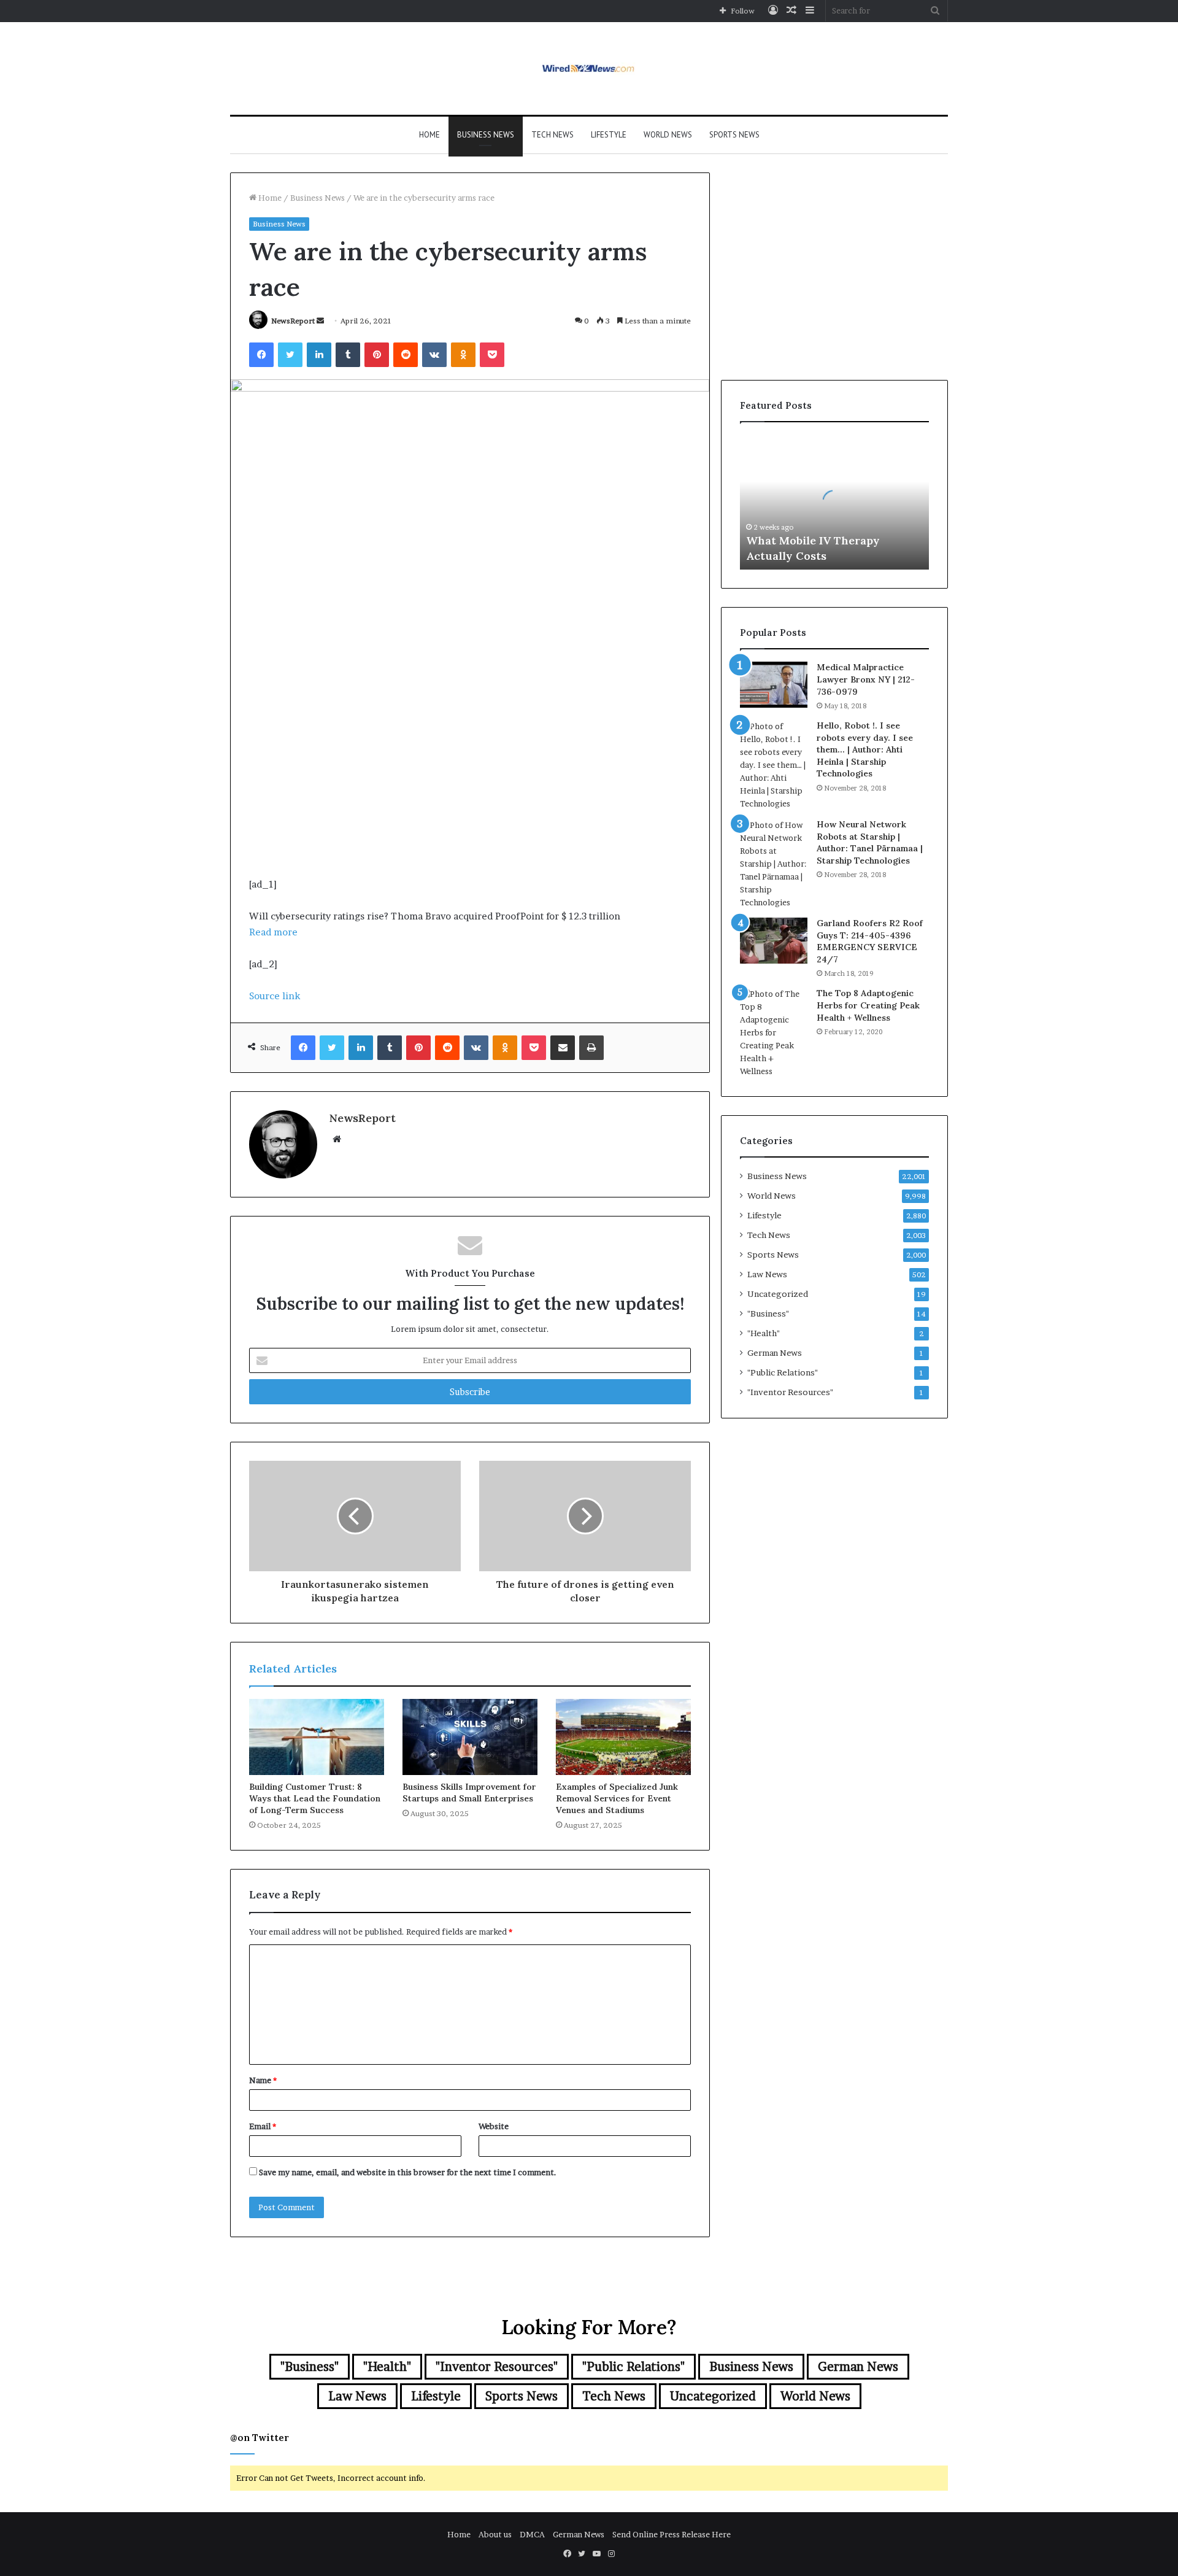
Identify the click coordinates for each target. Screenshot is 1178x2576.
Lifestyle (609, 135)
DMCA (532, 2534)
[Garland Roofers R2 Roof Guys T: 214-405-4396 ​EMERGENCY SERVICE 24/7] (774, 941)
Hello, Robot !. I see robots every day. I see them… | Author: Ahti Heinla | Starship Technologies (865, 749)
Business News (486, 135)
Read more (273, 932)
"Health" (764, 1333)
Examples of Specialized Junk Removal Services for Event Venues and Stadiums (617, 1798)
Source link (275, 996)
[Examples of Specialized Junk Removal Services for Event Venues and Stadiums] (623, 1737)
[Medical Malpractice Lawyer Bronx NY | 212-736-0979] (774, 685)
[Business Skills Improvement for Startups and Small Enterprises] (470, 1737)
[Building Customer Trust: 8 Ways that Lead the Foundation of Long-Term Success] (317, 1737)
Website (494, 2126)
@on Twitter (260, 2438)
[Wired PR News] (589, 68)
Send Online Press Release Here (672, 2534)
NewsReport (293, 321)
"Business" (768, 1313)
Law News (767, 1274)
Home (429, 135)
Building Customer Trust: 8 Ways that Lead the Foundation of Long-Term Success (315, 1798)
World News (668, 135)
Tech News (552, 135)
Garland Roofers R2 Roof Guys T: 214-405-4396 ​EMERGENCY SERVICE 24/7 (870, 941)
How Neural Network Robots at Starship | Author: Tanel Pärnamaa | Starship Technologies (870, 842)
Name (263, 2080)
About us (495, 2534)
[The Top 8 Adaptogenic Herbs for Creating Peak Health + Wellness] (774, 1033)
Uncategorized (778, 1294)
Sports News (734, 135)
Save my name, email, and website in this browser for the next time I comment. (408, 2172)
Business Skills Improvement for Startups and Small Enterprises (469, 1793)
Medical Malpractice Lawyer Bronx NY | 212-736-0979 (866, 679)
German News (775, 1353)
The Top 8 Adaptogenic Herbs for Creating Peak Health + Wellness (868, 1005)
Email (263, 2126)
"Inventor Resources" (790, 1392)
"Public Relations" (783, 1372)
